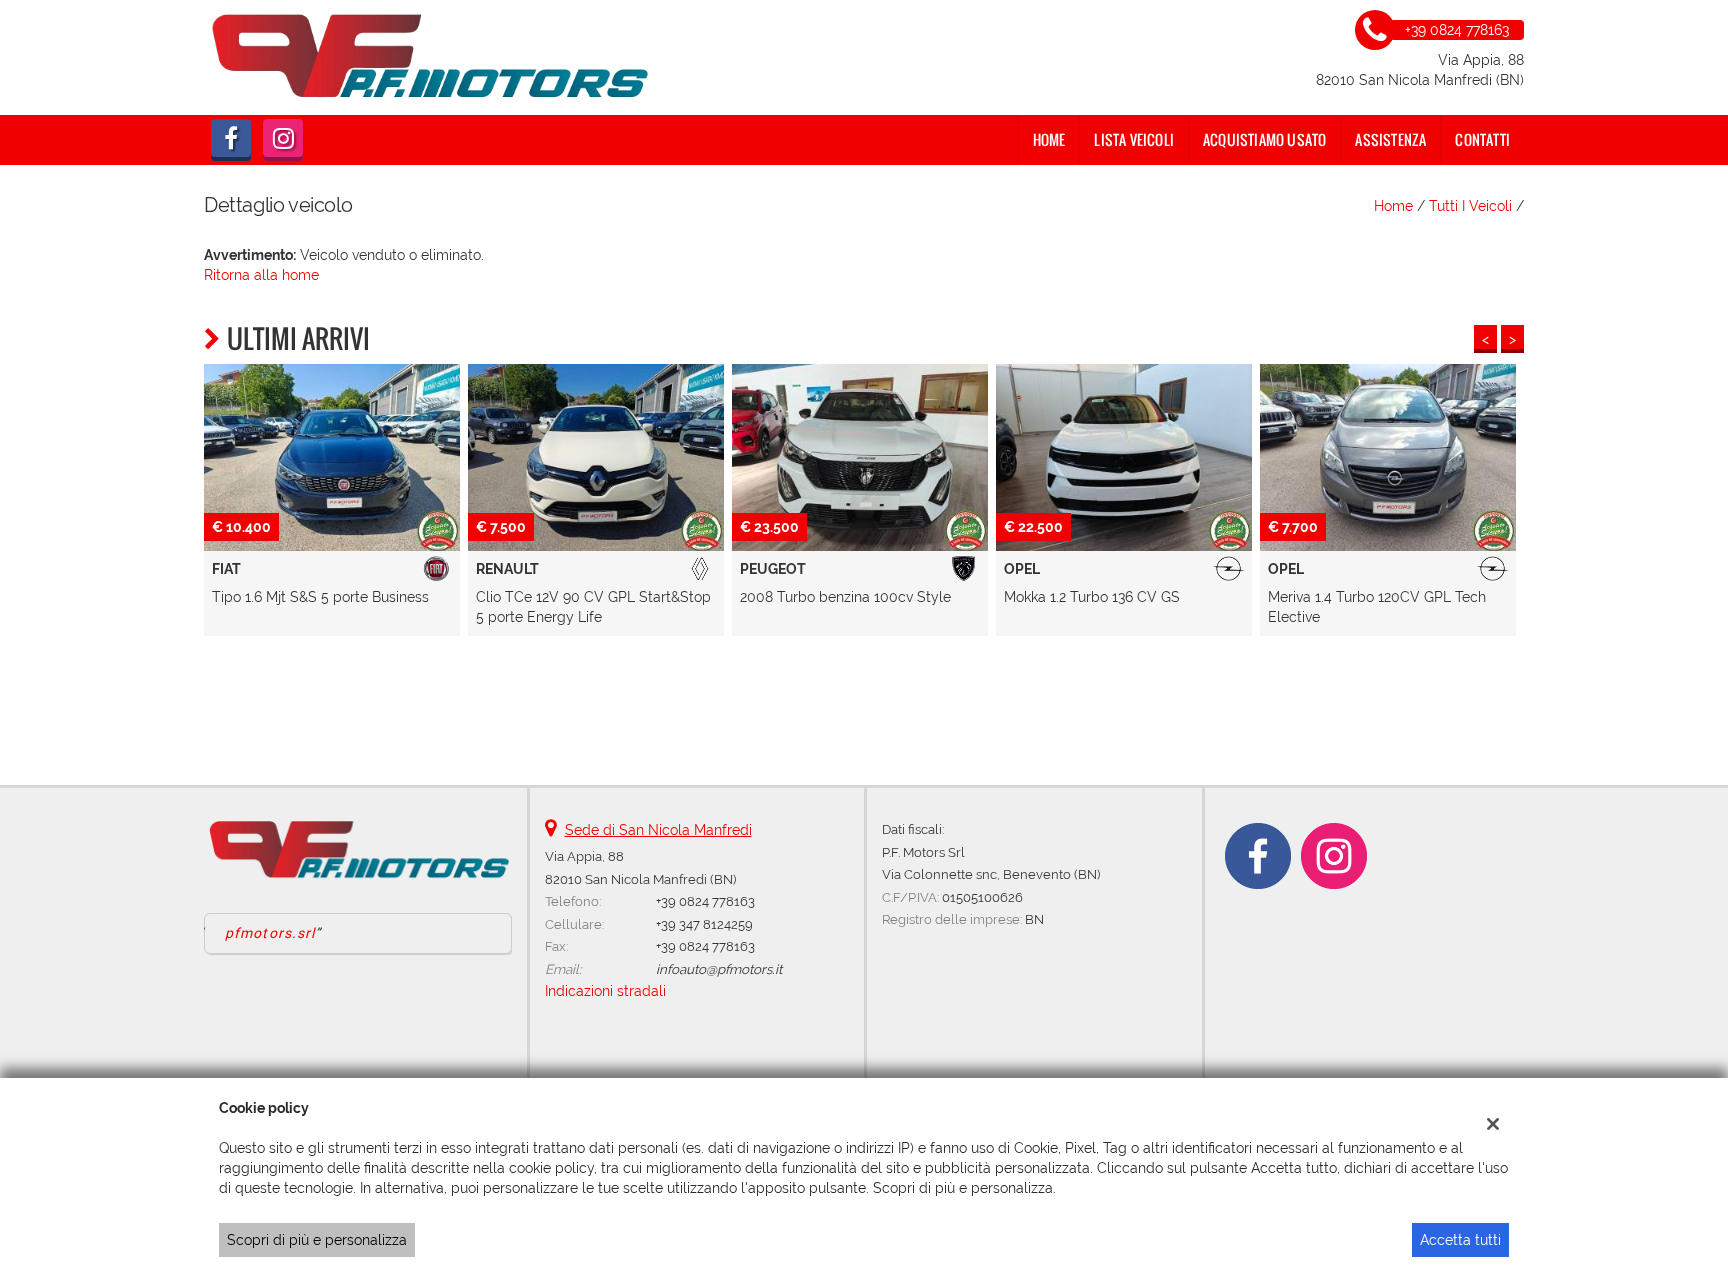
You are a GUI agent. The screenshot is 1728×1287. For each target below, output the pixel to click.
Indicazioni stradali (605, 991)
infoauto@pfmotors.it (719, 969)
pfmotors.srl (270, 933)
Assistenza (1390, 139)
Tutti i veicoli (1470, 206)
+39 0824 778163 (705, 901)
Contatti (1482, 139)
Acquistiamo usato (1264, 139)
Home (1049, 139)
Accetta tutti (1460, 1240)
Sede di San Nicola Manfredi (658, 830)
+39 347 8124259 (704, 924)
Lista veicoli (1134, 139)
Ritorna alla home (261, 275)
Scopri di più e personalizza (317, 1240)
